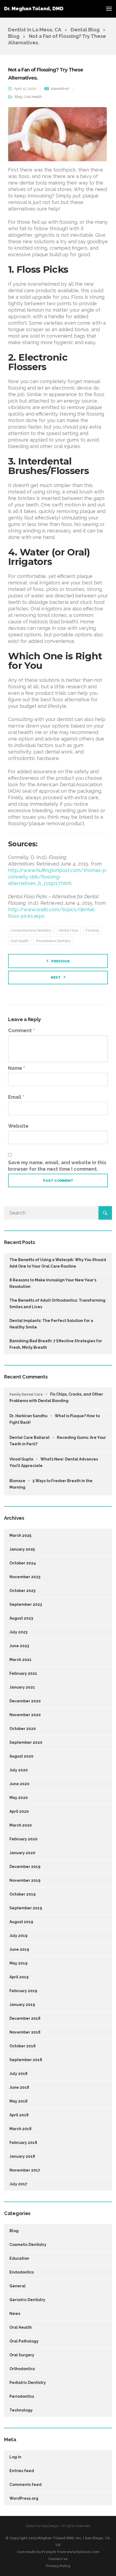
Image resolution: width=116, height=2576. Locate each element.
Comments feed (25, 2485)
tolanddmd (60, 89)
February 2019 (23, 1991)
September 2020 (26, 1742)
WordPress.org (24, 2498)
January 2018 (22, 2156)
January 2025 (22, 1549)
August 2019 (21, 1922)
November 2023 (25, 1577)
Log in (15, 2457)
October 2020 (23, 1729)
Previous (61, 961)
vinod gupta (21, 1459)
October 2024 (23, 1563)
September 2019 (26, 1908)
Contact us (58, 2559)
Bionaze (17, 1481)
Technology (21, 2410)
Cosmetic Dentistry (28, 2245)
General (18, 2286)
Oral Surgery (22, 2355)
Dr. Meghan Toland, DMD (34, 9)
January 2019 (22, 2005)
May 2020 (19, 1798)
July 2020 (19, 1770)
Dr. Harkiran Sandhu (28, 1416)
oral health (20, 941)
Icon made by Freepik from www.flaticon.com (58, 2552)
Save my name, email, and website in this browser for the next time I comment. (57, 1166)
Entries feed (22, 2471)
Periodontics (22, 2396)
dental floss (68, 930)
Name (17, 1068)
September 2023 (26, 1604)
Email (16, 1097)
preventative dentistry (53, 941)
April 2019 (19, 1977)
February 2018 (23, 2143)
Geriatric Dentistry (27, 2300)
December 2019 (25, 1867)
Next (56, 977)
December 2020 (25, 1701)
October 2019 (23, 1894)
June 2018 (19, 2087)
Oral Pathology (24, 2341)
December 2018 (25, 2018)
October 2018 (23, 2046)
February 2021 (23, 1673)
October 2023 (22, 1591)
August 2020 (21, 1756)
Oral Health (33, 97)
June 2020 (19, 1784)
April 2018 (19, 2115)
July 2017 (18, 2184)
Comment (21, 1030)
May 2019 (18, 1963)
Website (18, 1126)
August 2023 (21, 1618)
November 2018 (25, 2032)
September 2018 (26, 2060)
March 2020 (21, 1825)
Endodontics (22, 2272)
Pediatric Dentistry (28, 2383)
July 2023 (18, 1632)
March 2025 (20, 1535)
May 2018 (18, 2101)
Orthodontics (22, 2369)
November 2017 (25, 2170)
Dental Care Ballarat (30, 1437)
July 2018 (18, 2074)
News (15, 2314)
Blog (18, 97)
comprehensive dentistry (31, 930)
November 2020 (25, 1715)
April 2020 (19, 1811)
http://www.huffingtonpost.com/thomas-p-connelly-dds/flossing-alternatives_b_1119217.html (58, 877)
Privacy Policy (58, 2566)
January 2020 (22, 1853)
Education (19, 2258)
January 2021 (22, 1687)
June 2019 (19, 1949)
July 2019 (18, 1936)
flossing (92, 930)
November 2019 (25, 1880)
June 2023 (19, 1646)
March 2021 (21, 1660)
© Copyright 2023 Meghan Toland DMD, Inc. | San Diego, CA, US (58, 2541)
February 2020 (23, 1839)
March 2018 (21, 2129)
